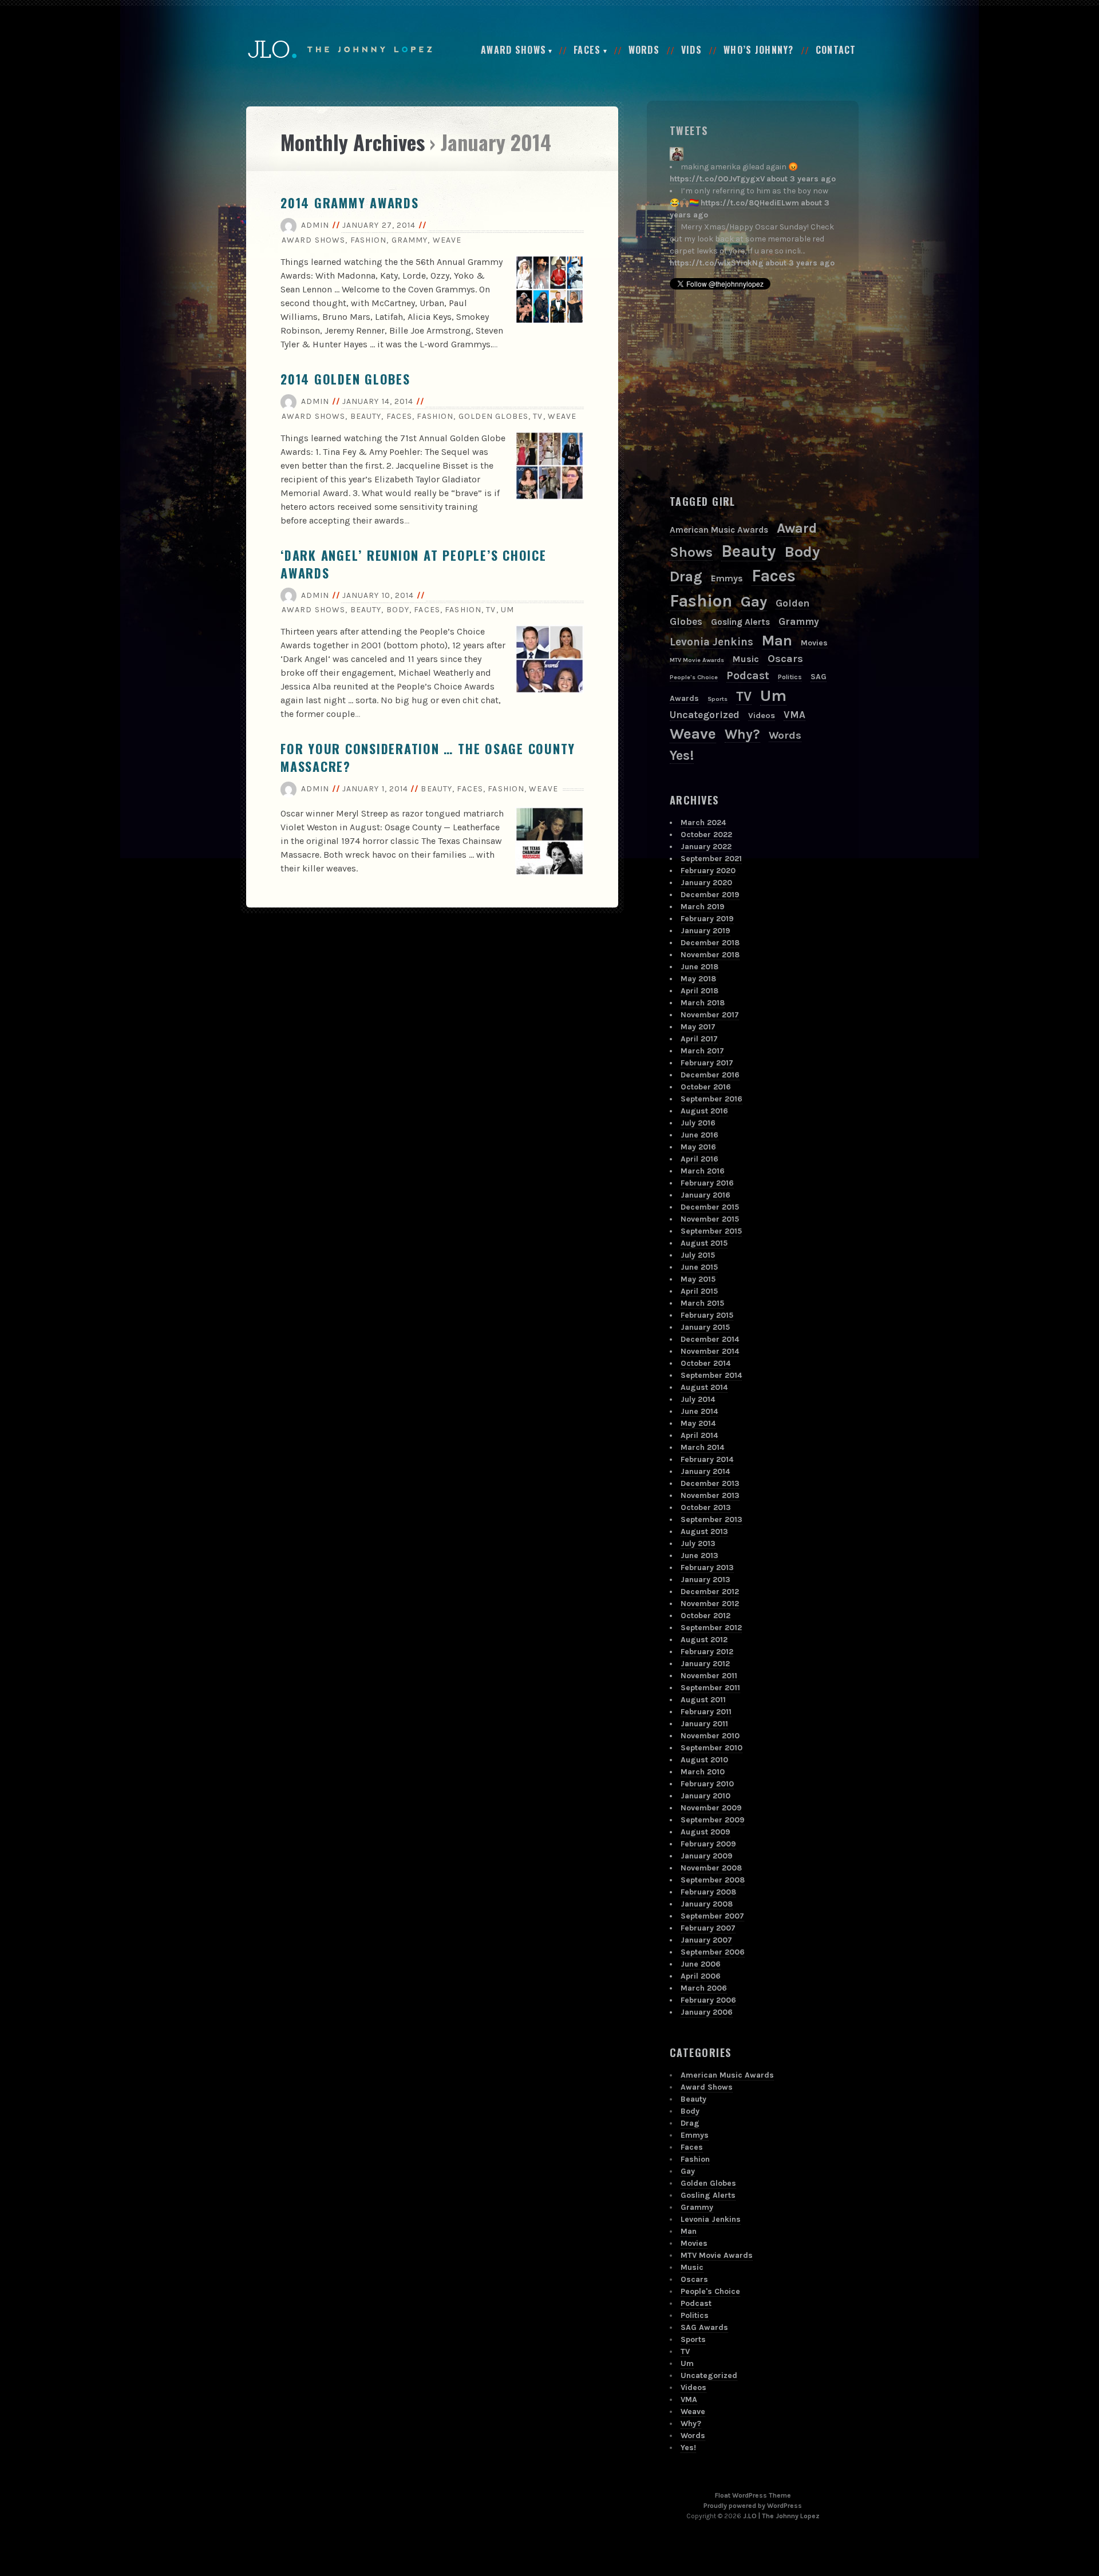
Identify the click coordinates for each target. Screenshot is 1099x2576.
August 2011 (703, 1700)
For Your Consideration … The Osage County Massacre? (428, 757)
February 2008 (708, 1892)
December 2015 (710, 1207)
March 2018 (703, 1003)
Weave (447, 240)
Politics (790, 677)
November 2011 (709, 1676)
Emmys (727, 578)
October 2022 (706, 835)
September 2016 (711, 1099)
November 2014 (710, 1351)
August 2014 (704, 1387)
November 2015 (710, 1219)
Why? (742, 734)
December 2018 (710, 943)
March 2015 (702, 1303)
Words (644, 50)
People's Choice (694, 677)
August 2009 (705, 1832)
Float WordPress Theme (753, 2495)
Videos (762, 716)
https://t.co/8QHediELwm (750, 203)
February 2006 (708, 2000)
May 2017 (698, 1027)
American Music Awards (719, 530)
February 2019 (707, 919)
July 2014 (698, 1399)
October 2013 (706, 1507)
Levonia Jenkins (711, 642)
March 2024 (703, 823)
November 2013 (710, 1495)
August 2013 (704, 1531)
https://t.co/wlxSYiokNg (717, 263)
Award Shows (513, 50)
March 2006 (704, 1988)
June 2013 (699, 1555)
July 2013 (698, 1543)
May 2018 (698, 979)
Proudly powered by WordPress (753, 2506)
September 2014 (711, 1375)
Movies (814, 643)
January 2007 (706, 1940)
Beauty (366, 416)
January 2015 (705, 1327)
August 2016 (704, 1111)
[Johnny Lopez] (677, 154)
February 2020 (708, 871)
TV (538, 416)
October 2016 (706, 1087)
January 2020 (706, 883)
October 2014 (705, 1363)
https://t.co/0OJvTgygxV (717, 179)
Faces (587, 50)
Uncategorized (705, 715)
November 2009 (711, 1808)
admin (315, 225)
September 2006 (713, 1952)
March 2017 (702, 1051)
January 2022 (706, 847)
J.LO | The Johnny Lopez (781, 2516)
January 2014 (705, 1471)
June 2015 (699, 1267)
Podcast (748, 675)
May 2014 (698, 1423)
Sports (717, 699)
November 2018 (710, 955)
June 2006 (701, 1964)
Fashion (369, 240)
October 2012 (705, 1616)
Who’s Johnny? (759, 50)
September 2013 (711, 1519)
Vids (691, 50)
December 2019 (710, 895)
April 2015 (699, 1291)
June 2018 (699, 967)
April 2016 (699, 1159)
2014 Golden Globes (345, 379)
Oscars (785, 659)
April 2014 (699, 1435)
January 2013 (705, 1580)
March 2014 (702, 1447)
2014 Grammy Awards (350, 203)
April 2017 (699, 1039)
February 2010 (707, 1784)
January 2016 (705, 1195)
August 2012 (704, 1640)
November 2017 (710, 1015)
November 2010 (710, 1736)
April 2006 (701, 1976)
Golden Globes (494, 416)
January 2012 (705, 1664)
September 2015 (711, 1231)
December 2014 (710, 1339)
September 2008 (713, 1880)
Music (746, 659)
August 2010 (704, 1760)
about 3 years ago (801, 179)
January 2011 (704, 1724)
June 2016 (699, 1135)
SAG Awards (704, 2327)
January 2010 (705, 1796)
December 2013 (710, 1483)
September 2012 (711, 1628)
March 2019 (703, 907)
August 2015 (704, 1243)
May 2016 (698, 1147)
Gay (754, 602)
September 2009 (713, 1820)
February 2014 (707, 1459)
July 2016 (698, 1123)
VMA (794, 715)
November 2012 (710, 1604)
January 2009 (707, 1856)
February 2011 (706, 1712)
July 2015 (698, 1255)
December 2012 (710, 1592)
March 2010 (703, 1772)
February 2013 (707, 1568)
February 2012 (707, 1652)
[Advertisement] (756, 392)
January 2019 (705, 931)
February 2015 (707, 1315)
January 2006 (707, 2012)
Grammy (410, 240)
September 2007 (712, 1916)
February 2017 (707, 1063)
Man (777, 640)
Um (507, 610)
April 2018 (699, 991)
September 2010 (711, 1748)
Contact (836, 50)
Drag (686, 576)
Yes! (682, 756)
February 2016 (707, 1183)
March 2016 (703, 1171)
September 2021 (711, 859)
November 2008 (711, 1868)
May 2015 (698, 1279)
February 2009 (708, 1844)
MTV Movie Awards (697, 660)
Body (398, 610)
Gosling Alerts (740, 622)
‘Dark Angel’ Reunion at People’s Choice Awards (414, 564)
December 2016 (710, 1075)
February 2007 (708, 1928)
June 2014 (699, 1411)
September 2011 (710, 1688)
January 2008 (707, 1904)
